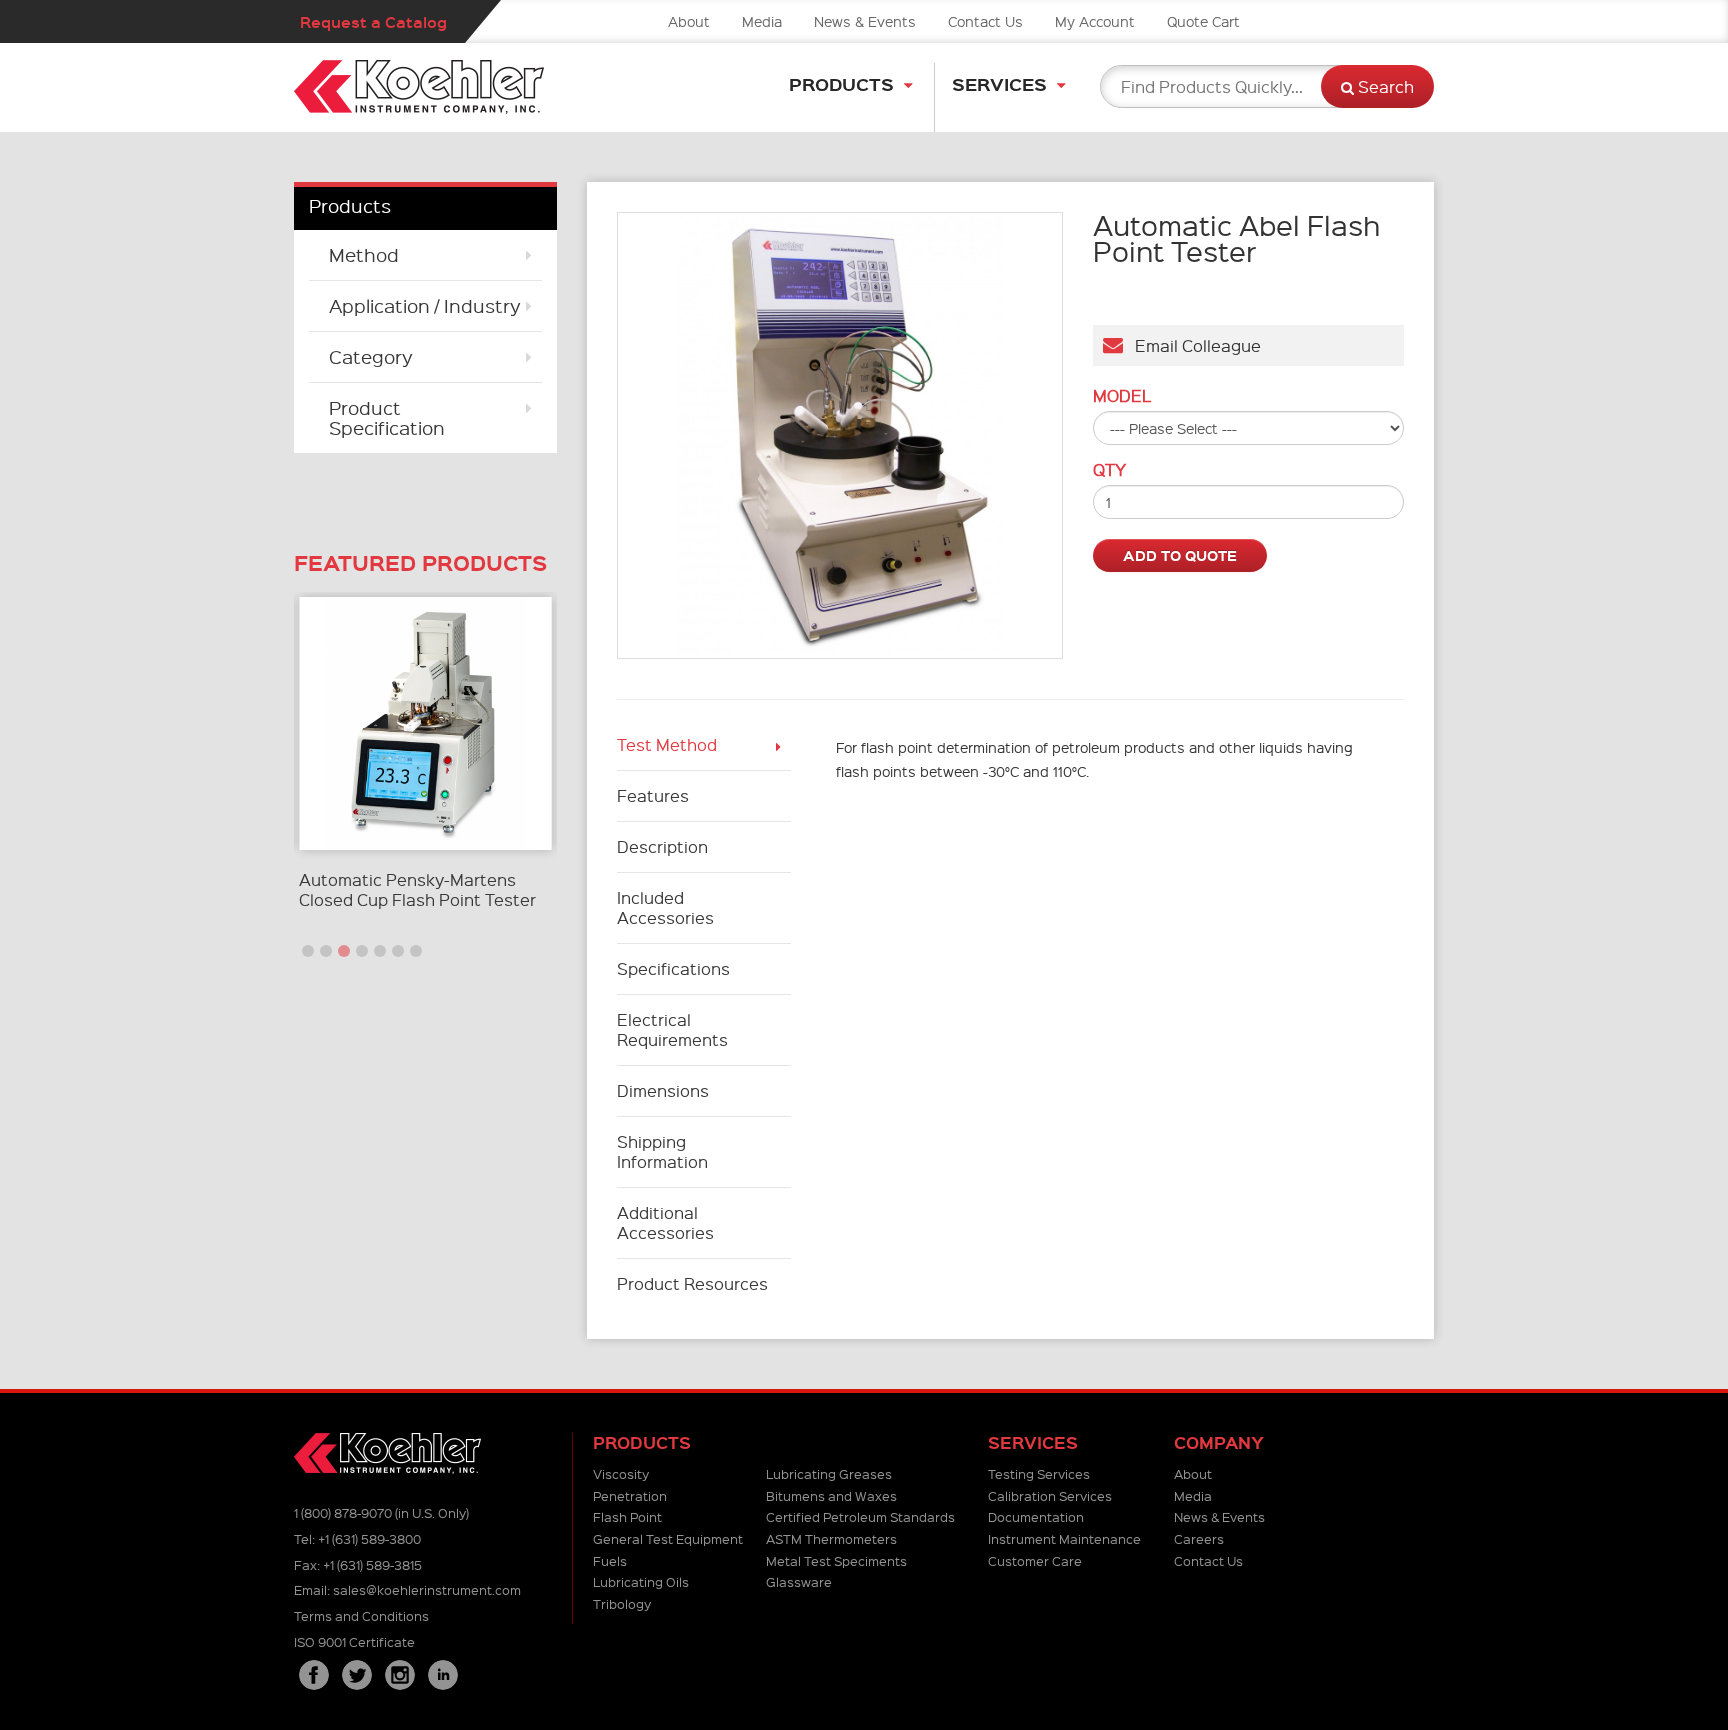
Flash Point (627, 1516)
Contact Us (985, 21)
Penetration (630, 1495)
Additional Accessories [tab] (665, 1222)
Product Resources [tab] (692, 1283)
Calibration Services (1050, 1495)
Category (371, 356)
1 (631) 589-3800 (369, 1538)
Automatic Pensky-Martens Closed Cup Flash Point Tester (417, 889)
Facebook (314, 1675)
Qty (1109, 470)
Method (364, 254)
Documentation (1036, 1516)
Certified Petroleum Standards (860, 1516)
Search (1384, 86)
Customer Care (1035, 1560)
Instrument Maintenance (1064, 1538)
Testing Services (1039, 1473)
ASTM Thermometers (831, 1538)
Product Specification (387, 417)
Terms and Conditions (361, 1615)
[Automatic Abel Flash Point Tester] (840, 435)
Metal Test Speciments (836, 1560)
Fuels (610, 1560)
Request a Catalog (373, 21)
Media (762, 21)
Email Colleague (1192, 345)
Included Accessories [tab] (665, 907)
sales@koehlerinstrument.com (427, 1589)
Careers (1199, 1538)
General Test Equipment (668, 1538)
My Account (1095, 21)
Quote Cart (1203, 21)
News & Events (865, 21)
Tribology (622, 1603)
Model (1122, 396)
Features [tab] (653, 795)
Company (1219, 1442)
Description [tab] (662, 846)
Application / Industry (425, 305)
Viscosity (621, 1473)
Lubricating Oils (641, 1581)
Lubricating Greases (829, 1473)
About (689, 21)
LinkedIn (443, 1675)
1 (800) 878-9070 (343, 1512)
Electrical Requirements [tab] (672, 1029)
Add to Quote (1180, 555)
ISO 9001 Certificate (354, 1641)
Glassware (799, 1581)
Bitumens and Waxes (831, 1495)
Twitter (357, 1675)
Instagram (400, 1675)
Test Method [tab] (667, 744)
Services (999, 83)
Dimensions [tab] (663, 1090)
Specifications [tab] (673, 968)
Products (841, 83)
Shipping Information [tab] (662, 1151)
